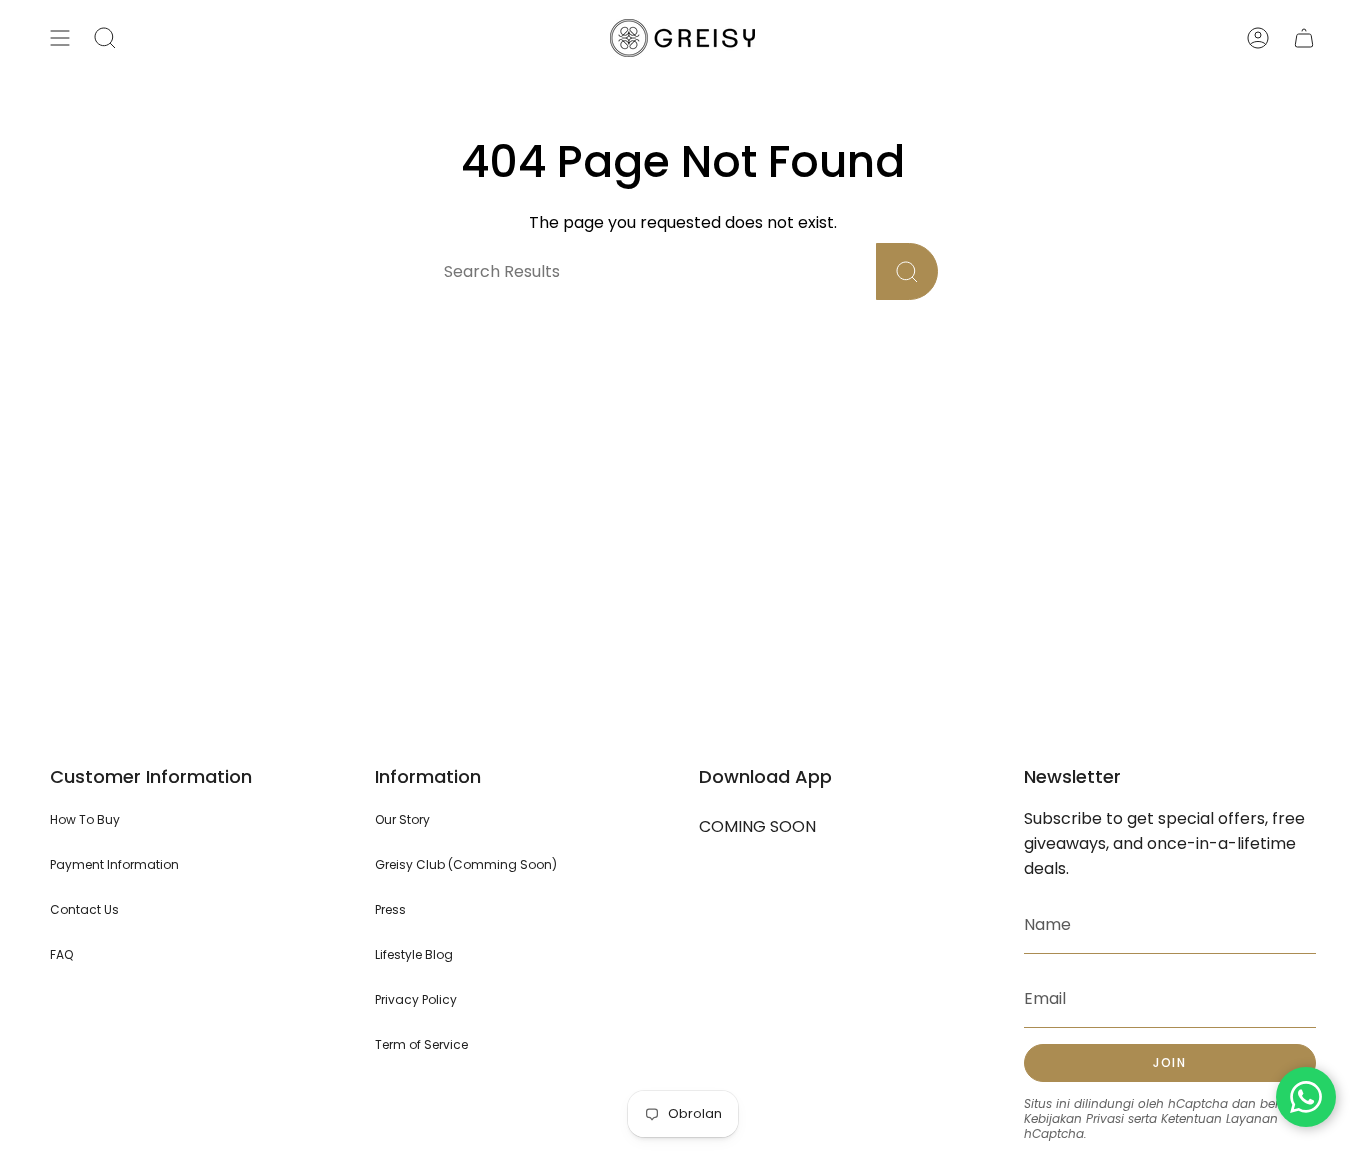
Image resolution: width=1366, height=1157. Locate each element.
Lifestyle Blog (414, 954)
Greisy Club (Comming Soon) (466, 864)
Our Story (402, 819)
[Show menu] (60, 38)
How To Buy (85, 819)
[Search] (907, 271)
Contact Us (84, 909)
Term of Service (421, 1044)
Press (390, 909)
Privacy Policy (416, 999)
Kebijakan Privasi (1074, 1118)
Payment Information (114, 864)
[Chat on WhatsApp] (1306, 1097)
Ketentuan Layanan (1219, 1118)
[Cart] (1304, 38)
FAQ (61, 954)
